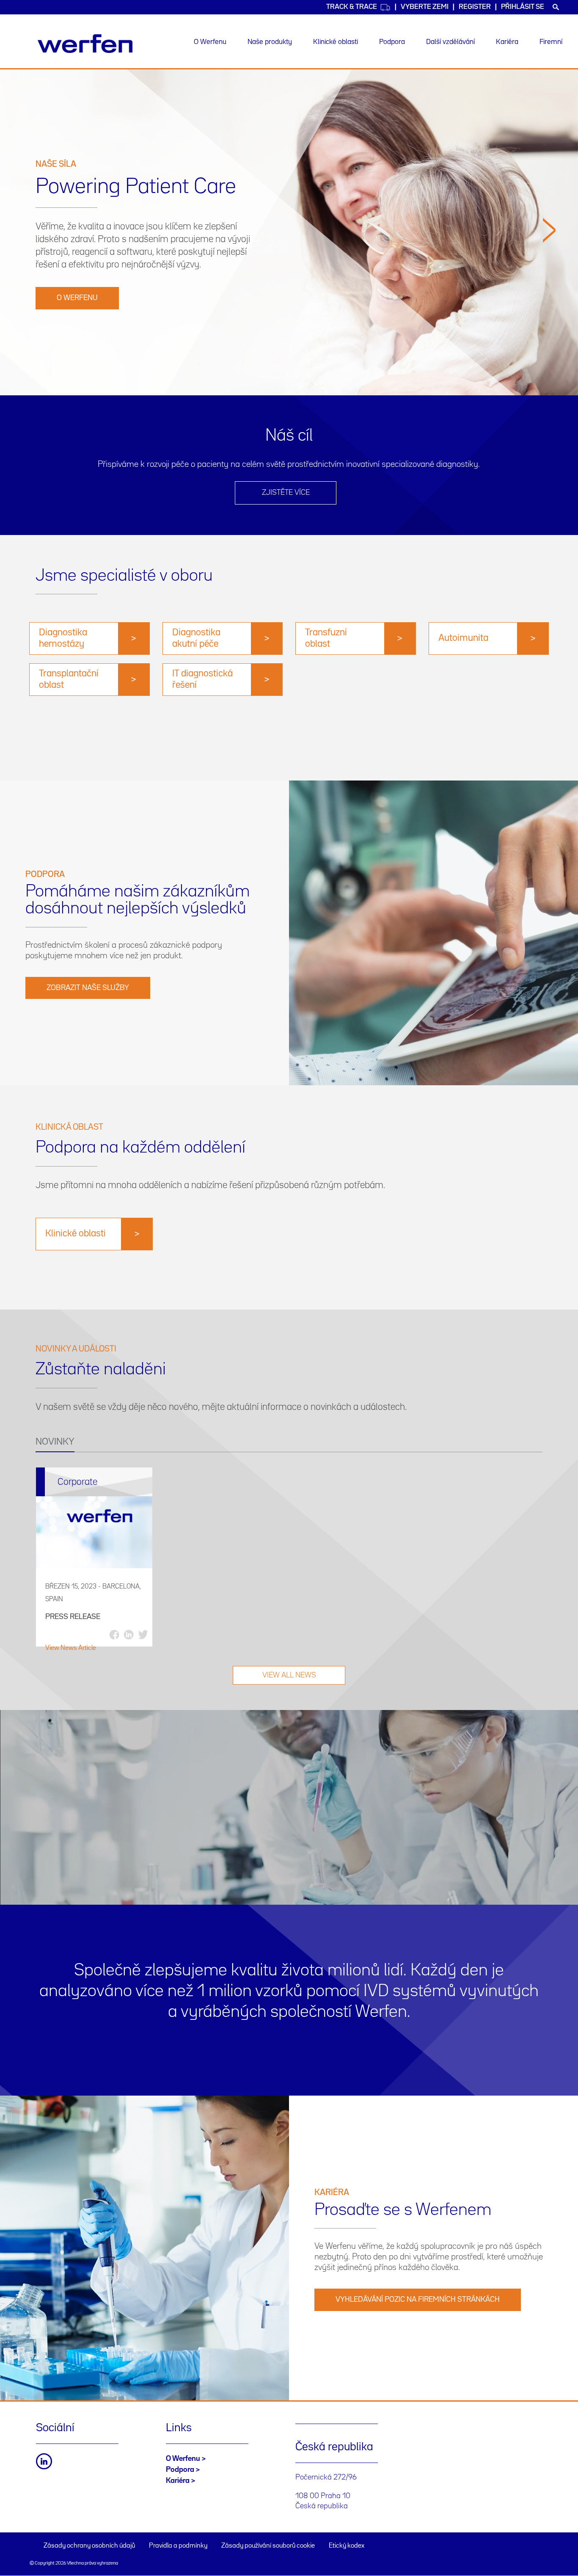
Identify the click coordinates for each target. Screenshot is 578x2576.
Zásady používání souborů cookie (268, 2546)
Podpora (392, 42)
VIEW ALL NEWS (289, 1675)
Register (475, 7)
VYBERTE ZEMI (425, 7)
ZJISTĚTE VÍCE (286, 493)
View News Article (71, 1648)
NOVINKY (55, 1442)
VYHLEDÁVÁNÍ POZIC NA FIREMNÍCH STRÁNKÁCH (418, 2300)
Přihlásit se (523, 7)
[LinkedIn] (44, 2461)
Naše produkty (270, 42)
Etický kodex (347, 2546)
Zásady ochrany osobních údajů (89, 2546)
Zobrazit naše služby (88, 988)
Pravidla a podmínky (178, 2546)
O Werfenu (210, 42)
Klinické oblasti (336, 42)
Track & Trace (352, 7)
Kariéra (507, 42)
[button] (549, 303)
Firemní (551, 42)
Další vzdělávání (450, 42)
